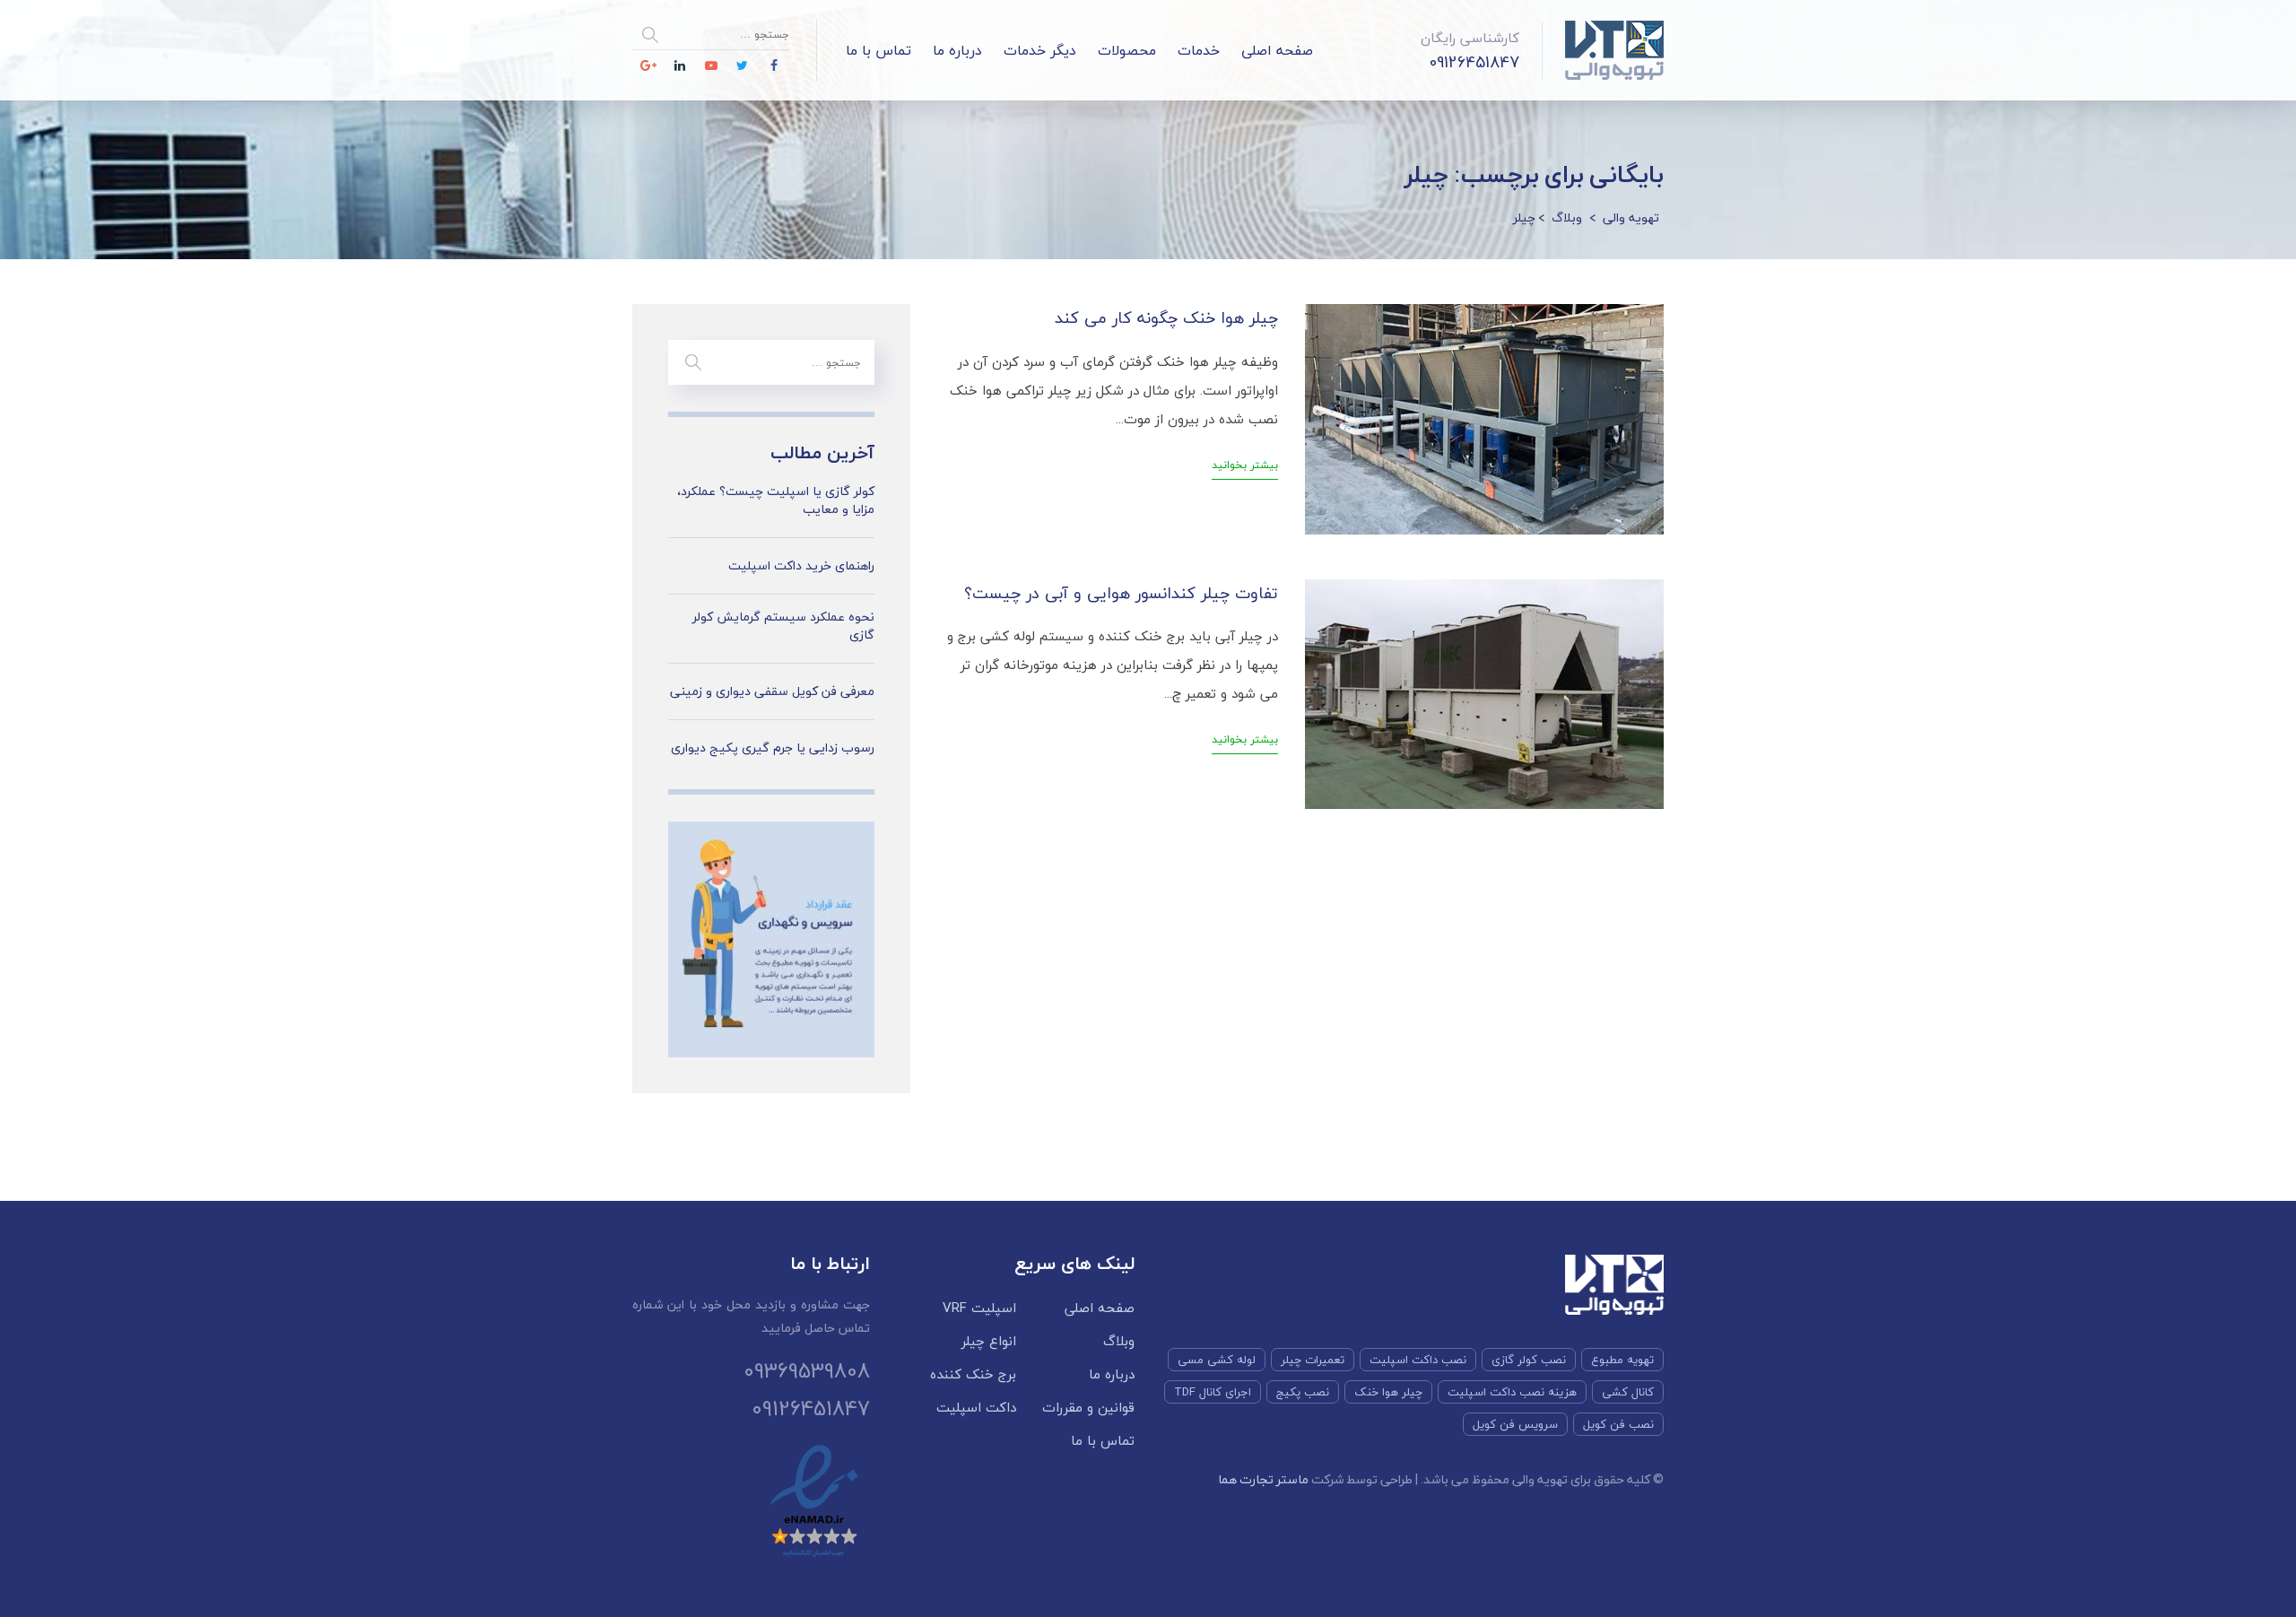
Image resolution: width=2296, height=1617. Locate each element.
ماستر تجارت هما (1263, 1479)
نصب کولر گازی (1529, 1360)
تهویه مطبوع (1622, 1360)
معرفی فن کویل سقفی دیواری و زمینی (772, 691)
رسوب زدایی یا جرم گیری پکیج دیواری (773, 748)
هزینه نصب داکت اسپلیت (1512, 1392)
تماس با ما (878, 50)
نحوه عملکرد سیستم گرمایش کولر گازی (783, 626)
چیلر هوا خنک (1388, 1392)
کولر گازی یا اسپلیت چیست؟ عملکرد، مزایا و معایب (776, 500)
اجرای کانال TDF (1213, 1392)
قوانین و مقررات (1088, 1408)
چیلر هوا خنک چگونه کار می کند (1166, 318)
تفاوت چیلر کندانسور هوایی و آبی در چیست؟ (1121, 593)
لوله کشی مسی (1217, 1360)
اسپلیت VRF (979, 1308)
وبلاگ (1119, 1341)
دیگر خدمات (1040, 50)
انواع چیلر (989, 1341)
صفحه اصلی (1277, 50)
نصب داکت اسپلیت (1418, 1360)
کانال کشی (1628, 1392)
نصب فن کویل (1618, 1424)
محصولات (1127, 50)
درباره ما (957, 50)
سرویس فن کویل (1515, 1424)
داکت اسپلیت (976, 1408)
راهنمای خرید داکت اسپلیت (801, 566)
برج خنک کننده (973, 1374)
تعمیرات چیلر (1313, 1360)
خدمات (1199, 50)
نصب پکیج (1303, 1392)
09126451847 (1474, 62)
